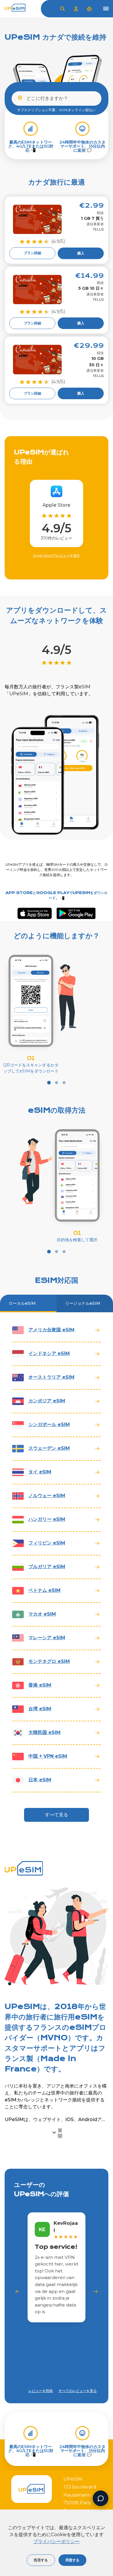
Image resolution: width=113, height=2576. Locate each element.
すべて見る (57, 1815)
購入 (81, 253)
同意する (72, 2560)
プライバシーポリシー (57, 2541)
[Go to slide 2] (57, 1083)
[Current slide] (49, 1083)
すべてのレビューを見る (78, 2391)
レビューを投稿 (41, 2391)
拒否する (41, 2560)
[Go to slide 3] (64, 1083)
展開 (60, 2133)
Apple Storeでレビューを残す (57, 555)
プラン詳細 (32, 253)
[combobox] (57, 98)
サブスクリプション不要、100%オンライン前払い (56, 110)
